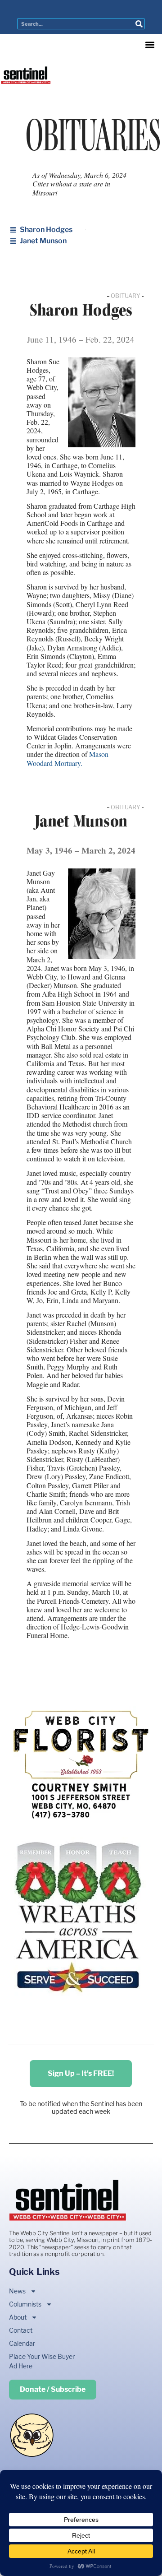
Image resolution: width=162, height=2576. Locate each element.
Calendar (22, 2343)
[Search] (139, 24)
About (18, 2317)
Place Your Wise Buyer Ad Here (42, 2361)
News (17, 2291)
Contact (21, 2330)
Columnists (25, 2304)
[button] (150, 44)
